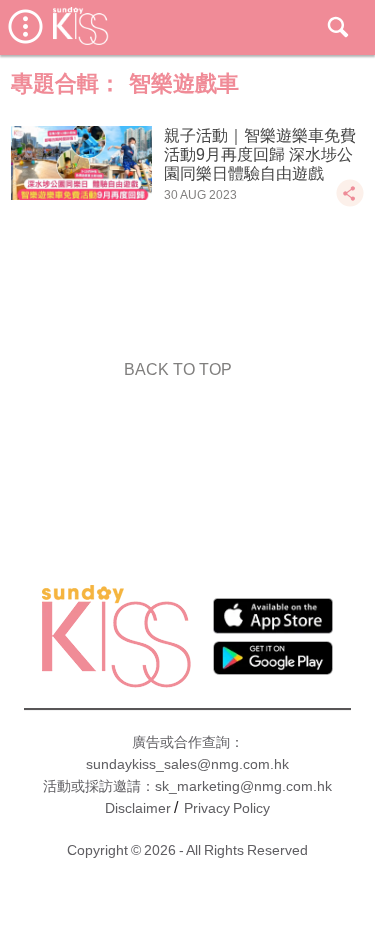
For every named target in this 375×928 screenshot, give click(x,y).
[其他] (350, 202)
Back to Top (178, 369)
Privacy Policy (227, 808)
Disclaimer (138, 808)
